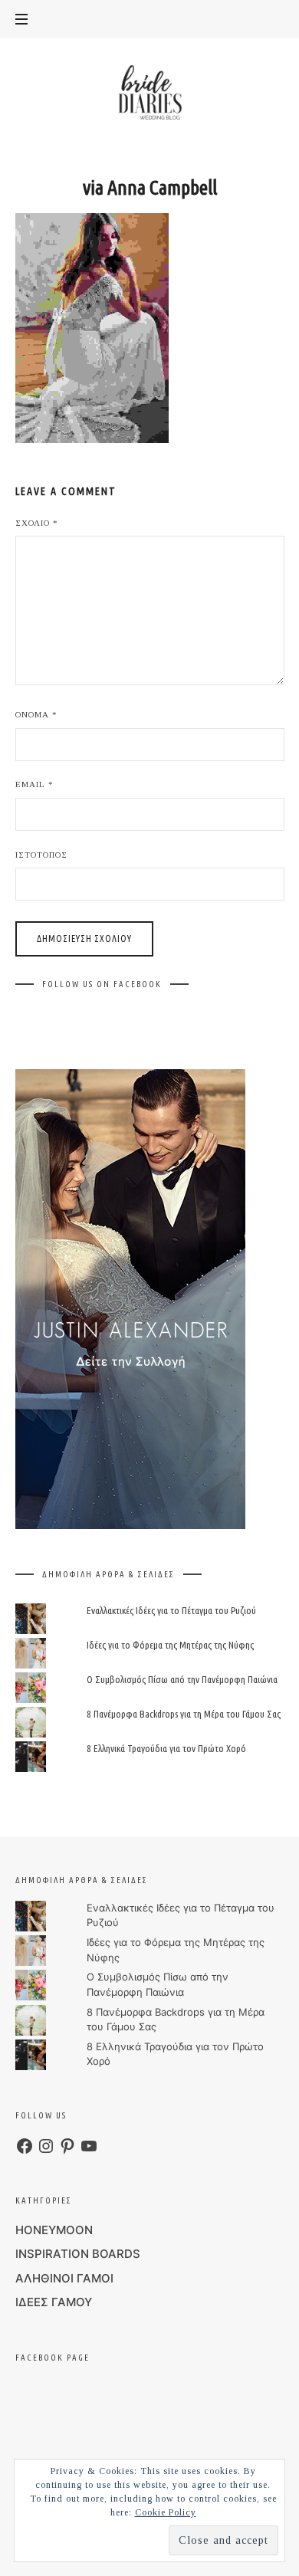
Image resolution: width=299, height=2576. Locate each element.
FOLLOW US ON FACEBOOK (102, 984)
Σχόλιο (37, 523)
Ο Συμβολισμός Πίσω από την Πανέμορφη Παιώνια (182, 1679)
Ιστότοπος (41, 855)
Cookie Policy (166, 2512)
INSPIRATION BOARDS (78, 2254)
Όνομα (36, 714)
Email (34, 784)
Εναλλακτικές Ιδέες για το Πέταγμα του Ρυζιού (171, 1610)
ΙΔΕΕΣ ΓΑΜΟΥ (54, 2302)
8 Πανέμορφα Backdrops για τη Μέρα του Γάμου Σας (184, 1714)
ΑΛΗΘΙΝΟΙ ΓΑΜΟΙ (64, 2278)
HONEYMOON (54, 2230)
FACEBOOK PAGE (53, 2358)
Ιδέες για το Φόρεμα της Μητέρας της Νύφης (170, 1645)
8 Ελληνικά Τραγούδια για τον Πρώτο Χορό (166, 1749)
